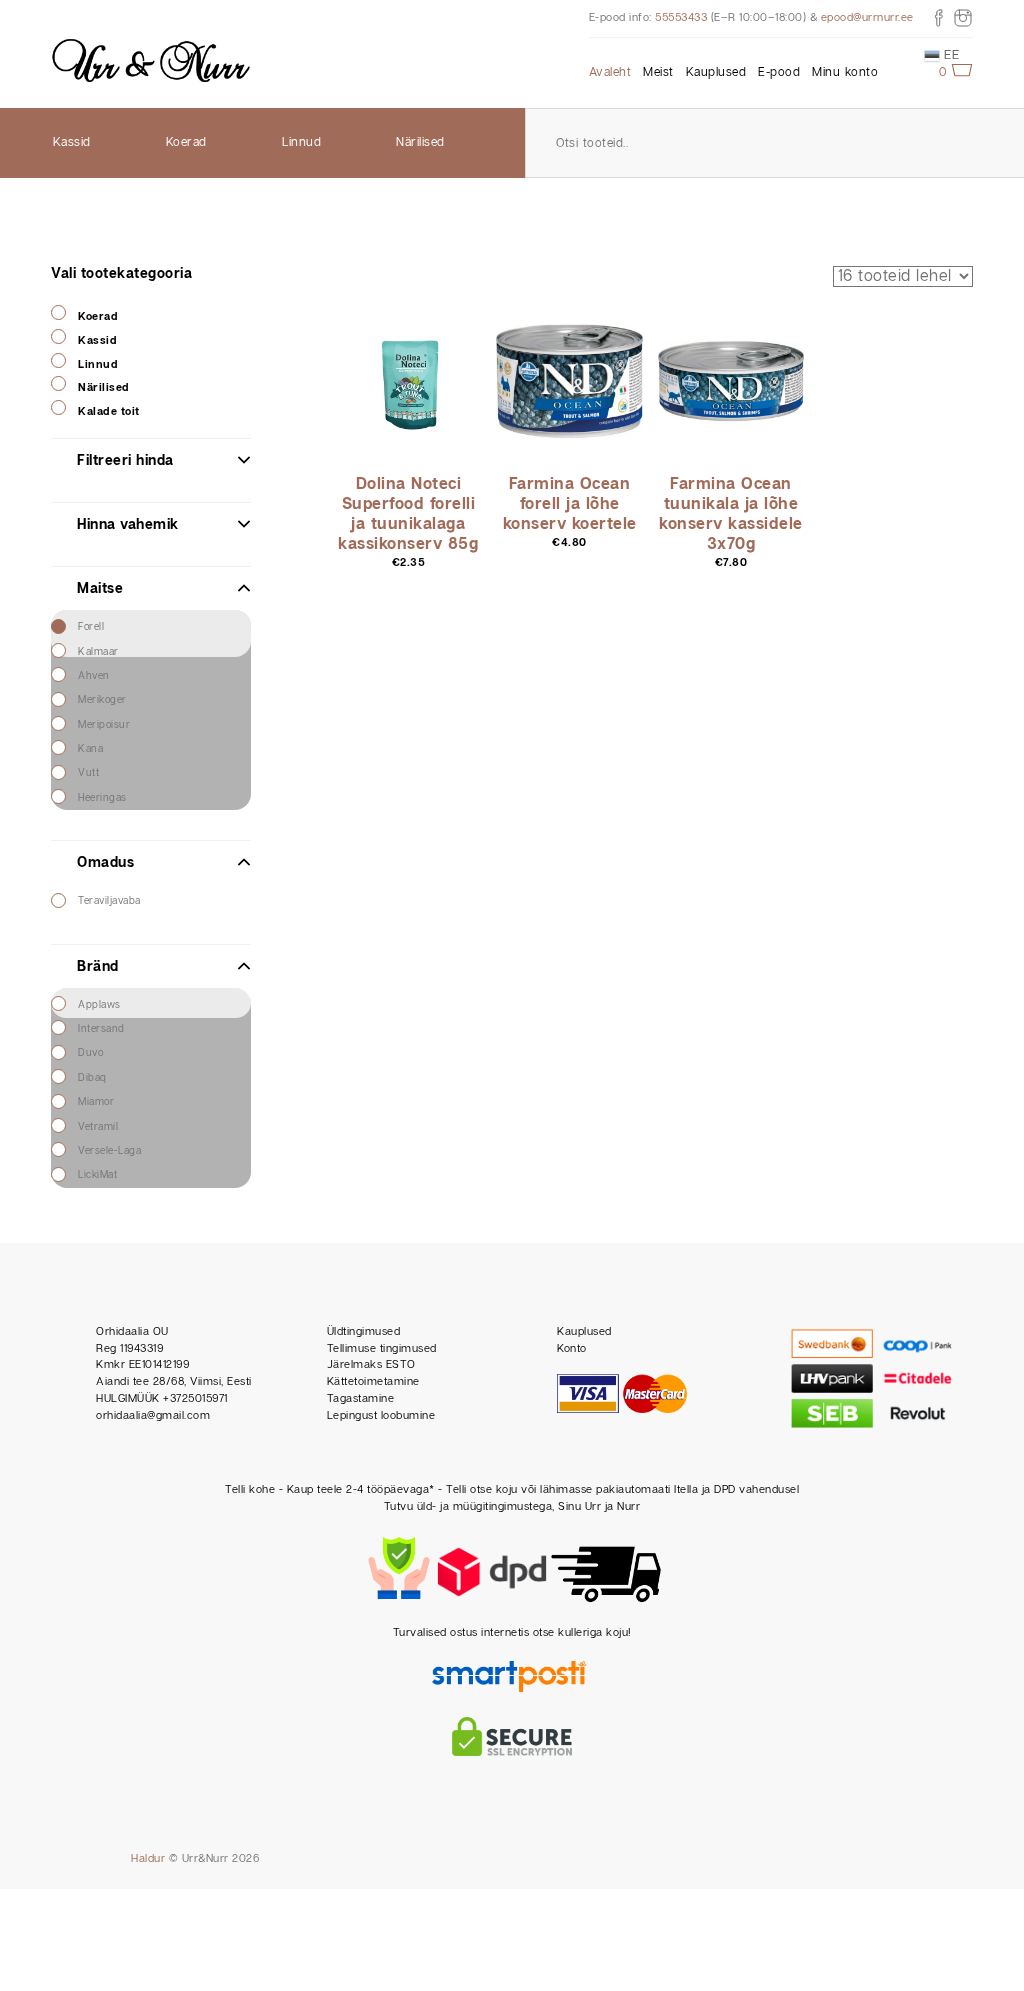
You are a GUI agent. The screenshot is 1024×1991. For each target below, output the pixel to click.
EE (950, 55)
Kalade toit (109, 411)
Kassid (72, 142)
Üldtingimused (364, 1331)
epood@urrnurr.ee (867, 18)
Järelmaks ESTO (371, 1364)
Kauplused (716, 72)
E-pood (779, 72)
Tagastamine (361, 1398)
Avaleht (610, 72)
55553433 (681, 18)
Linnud (301, 142)
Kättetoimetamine (373, 1381)
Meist (658, 72)
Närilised (420, 142)
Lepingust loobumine (381, 1415)
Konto (572, 1348)
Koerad (186, 142)
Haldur (148, 1858)
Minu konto (845, 72)
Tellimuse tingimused (382, 1348)
